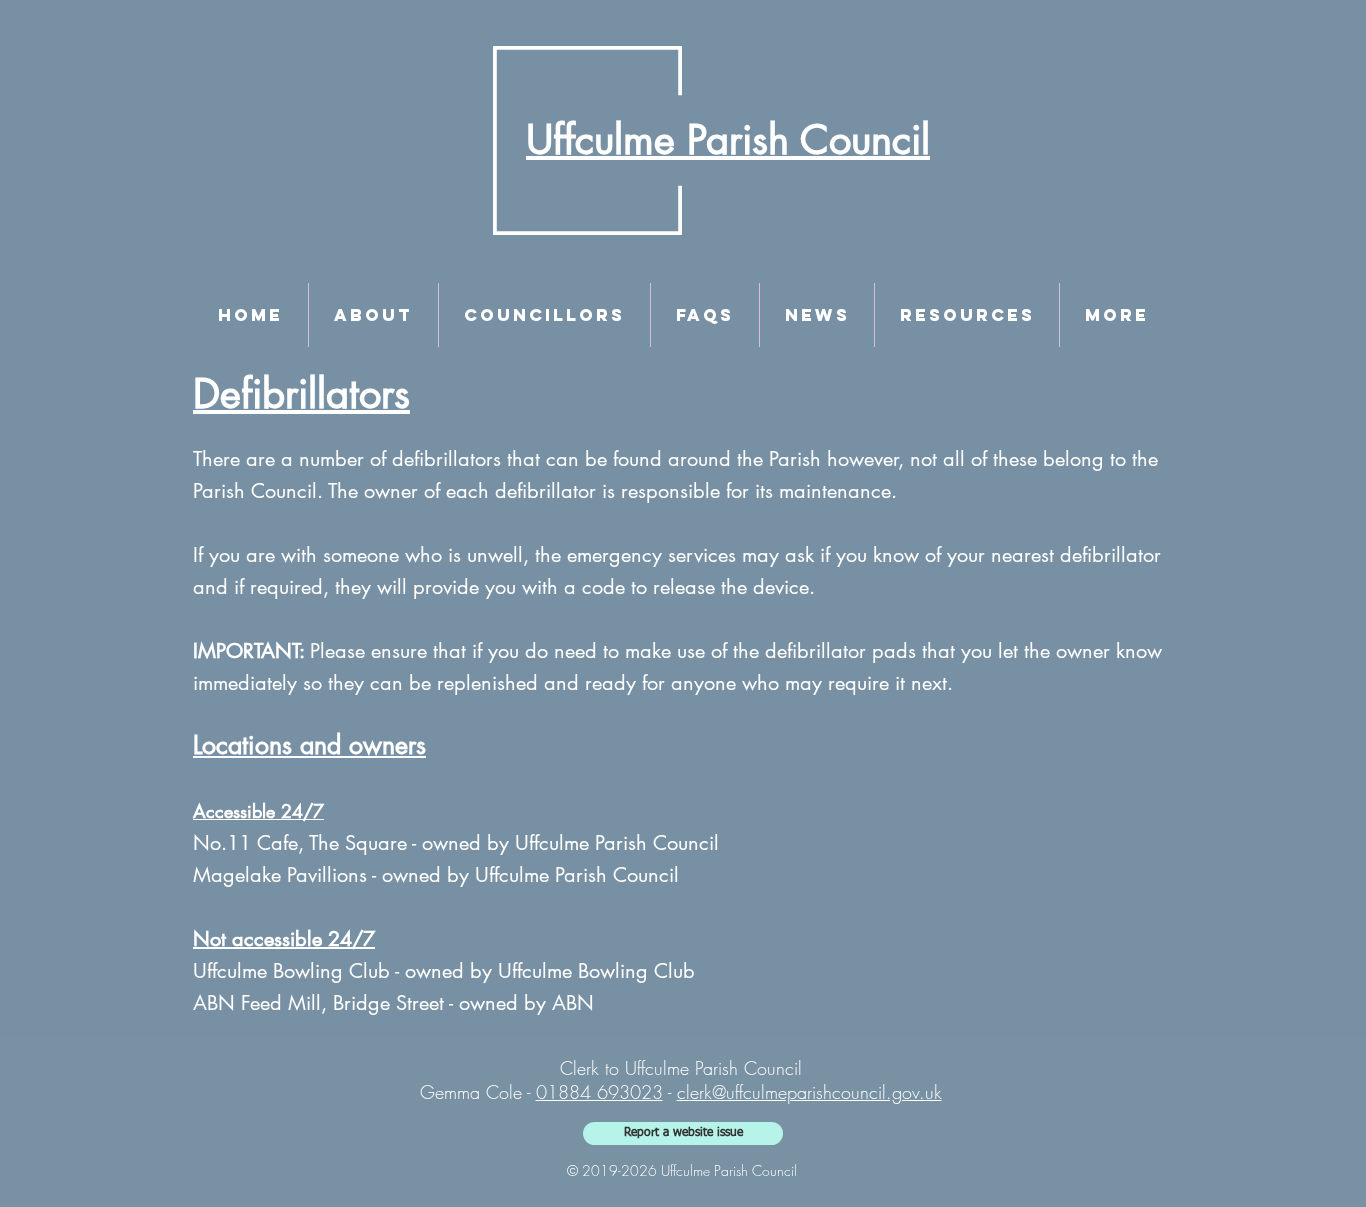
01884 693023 (599, 1092)
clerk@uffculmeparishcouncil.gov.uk (809, 1092)
